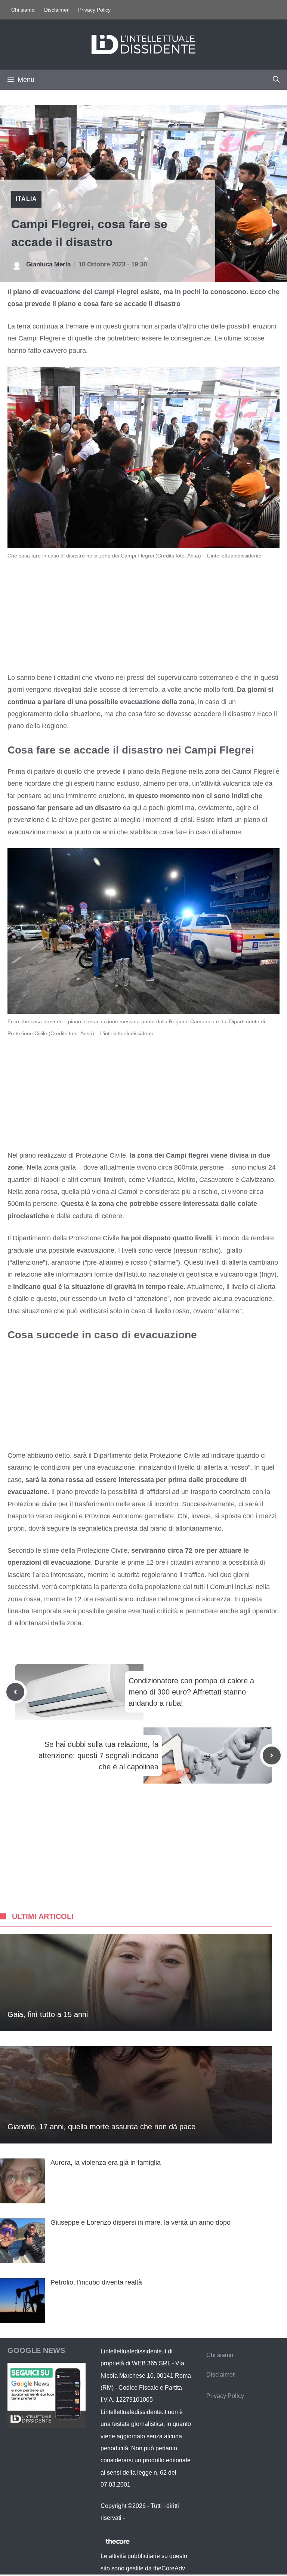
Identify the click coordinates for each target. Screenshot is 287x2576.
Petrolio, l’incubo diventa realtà (96, 2282)
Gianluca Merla (48, 264)
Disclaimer (56, 10)
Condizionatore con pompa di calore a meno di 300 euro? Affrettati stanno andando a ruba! (191, 1692)
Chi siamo (23, 10)
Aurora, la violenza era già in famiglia (106, 2163)
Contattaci (140, 2518)
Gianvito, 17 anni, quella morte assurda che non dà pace (101, 2127)
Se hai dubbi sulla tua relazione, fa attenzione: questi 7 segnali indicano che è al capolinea (98, 1755)
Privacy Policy (94, 10)
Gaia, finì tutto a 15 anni (48, 2014)
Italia (26, 199)
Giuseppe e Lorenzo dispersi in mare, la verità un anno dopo (141, 2222)
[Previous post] (15, 1692)
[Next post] (272, 1755)
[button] (276, 80)
